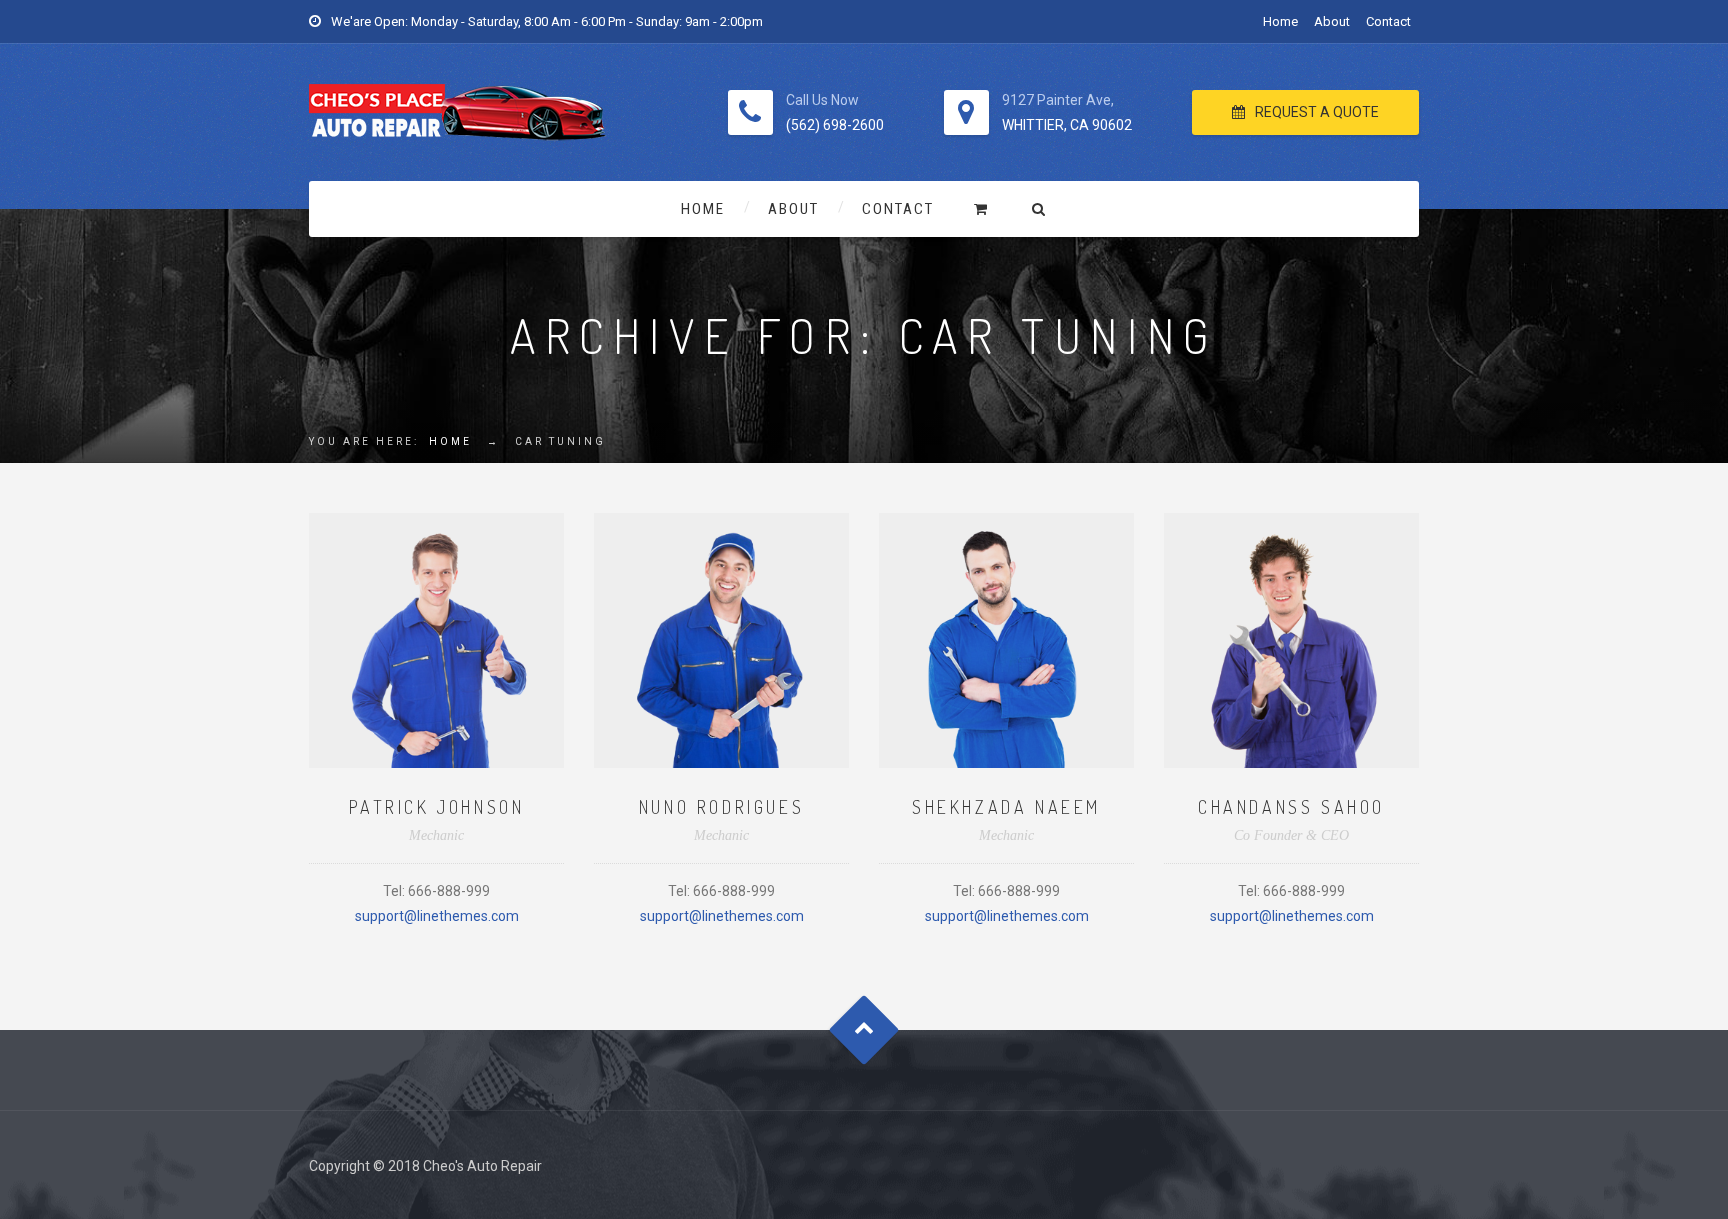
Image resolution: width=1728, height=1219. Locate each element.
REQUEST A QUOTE (1317, 112)
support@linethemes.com (437, 916)
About (1332, 21)
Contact (1388, 21)
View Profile (437, 591)
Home (1280, 21)
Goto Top (864, 1029)
